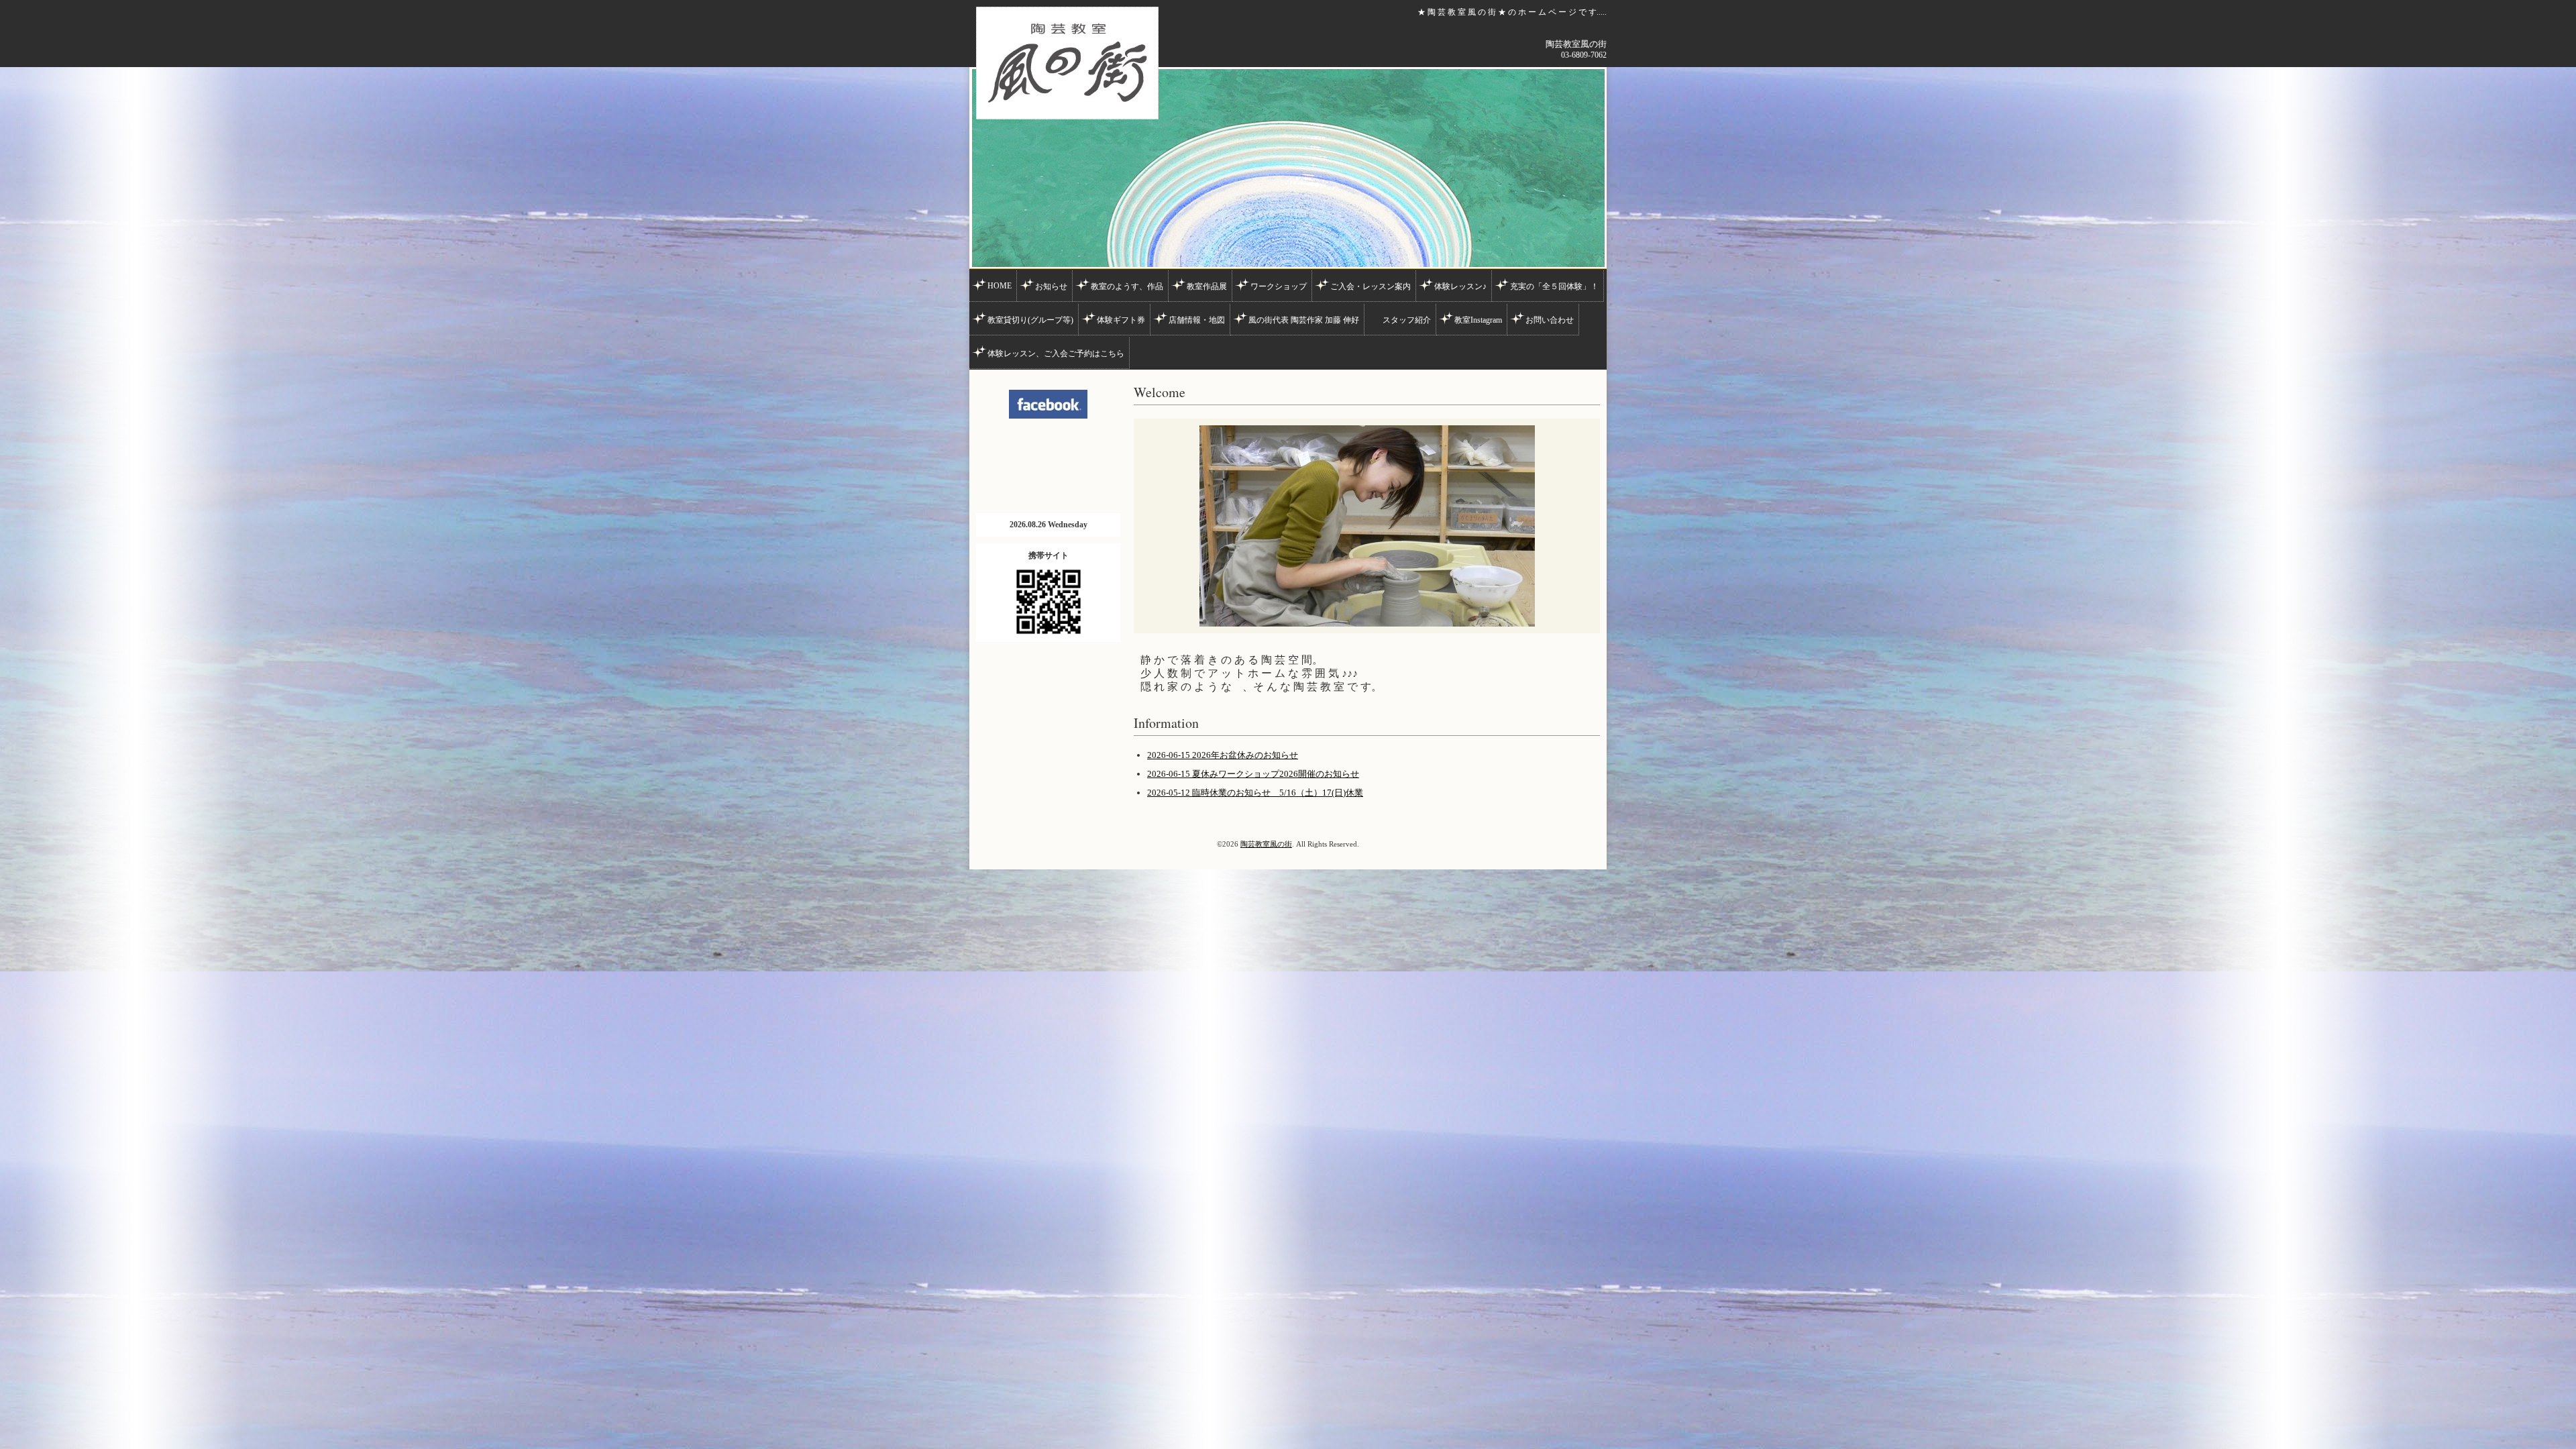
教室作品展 (1207, 286)
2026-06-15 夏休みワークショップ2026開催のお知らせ (1253, 774)
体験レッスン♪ (1460, 286)
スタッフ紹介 (1407, 320)
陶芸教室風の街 (1266, 844)
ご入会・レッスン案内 (1371, 286)
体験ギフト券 (1121, 320)
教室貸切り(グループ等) (1030, 320)
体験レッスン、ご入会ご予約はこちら (1056, 354)
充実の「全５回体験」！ (1554, 286)
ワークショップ (1279, 286)
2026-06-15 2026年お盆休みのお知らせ (1223, 755)
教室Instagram (1478, 320)
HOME (1000, 286)
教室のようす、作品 (1127, 286)
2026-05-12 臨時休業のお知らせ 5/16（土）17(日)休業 (1255, 793)
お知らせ (1051, 286)
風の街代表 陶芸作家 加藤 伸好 (1304, 320)
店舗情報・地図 (1197, 320)
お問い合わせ (1550, 320)
